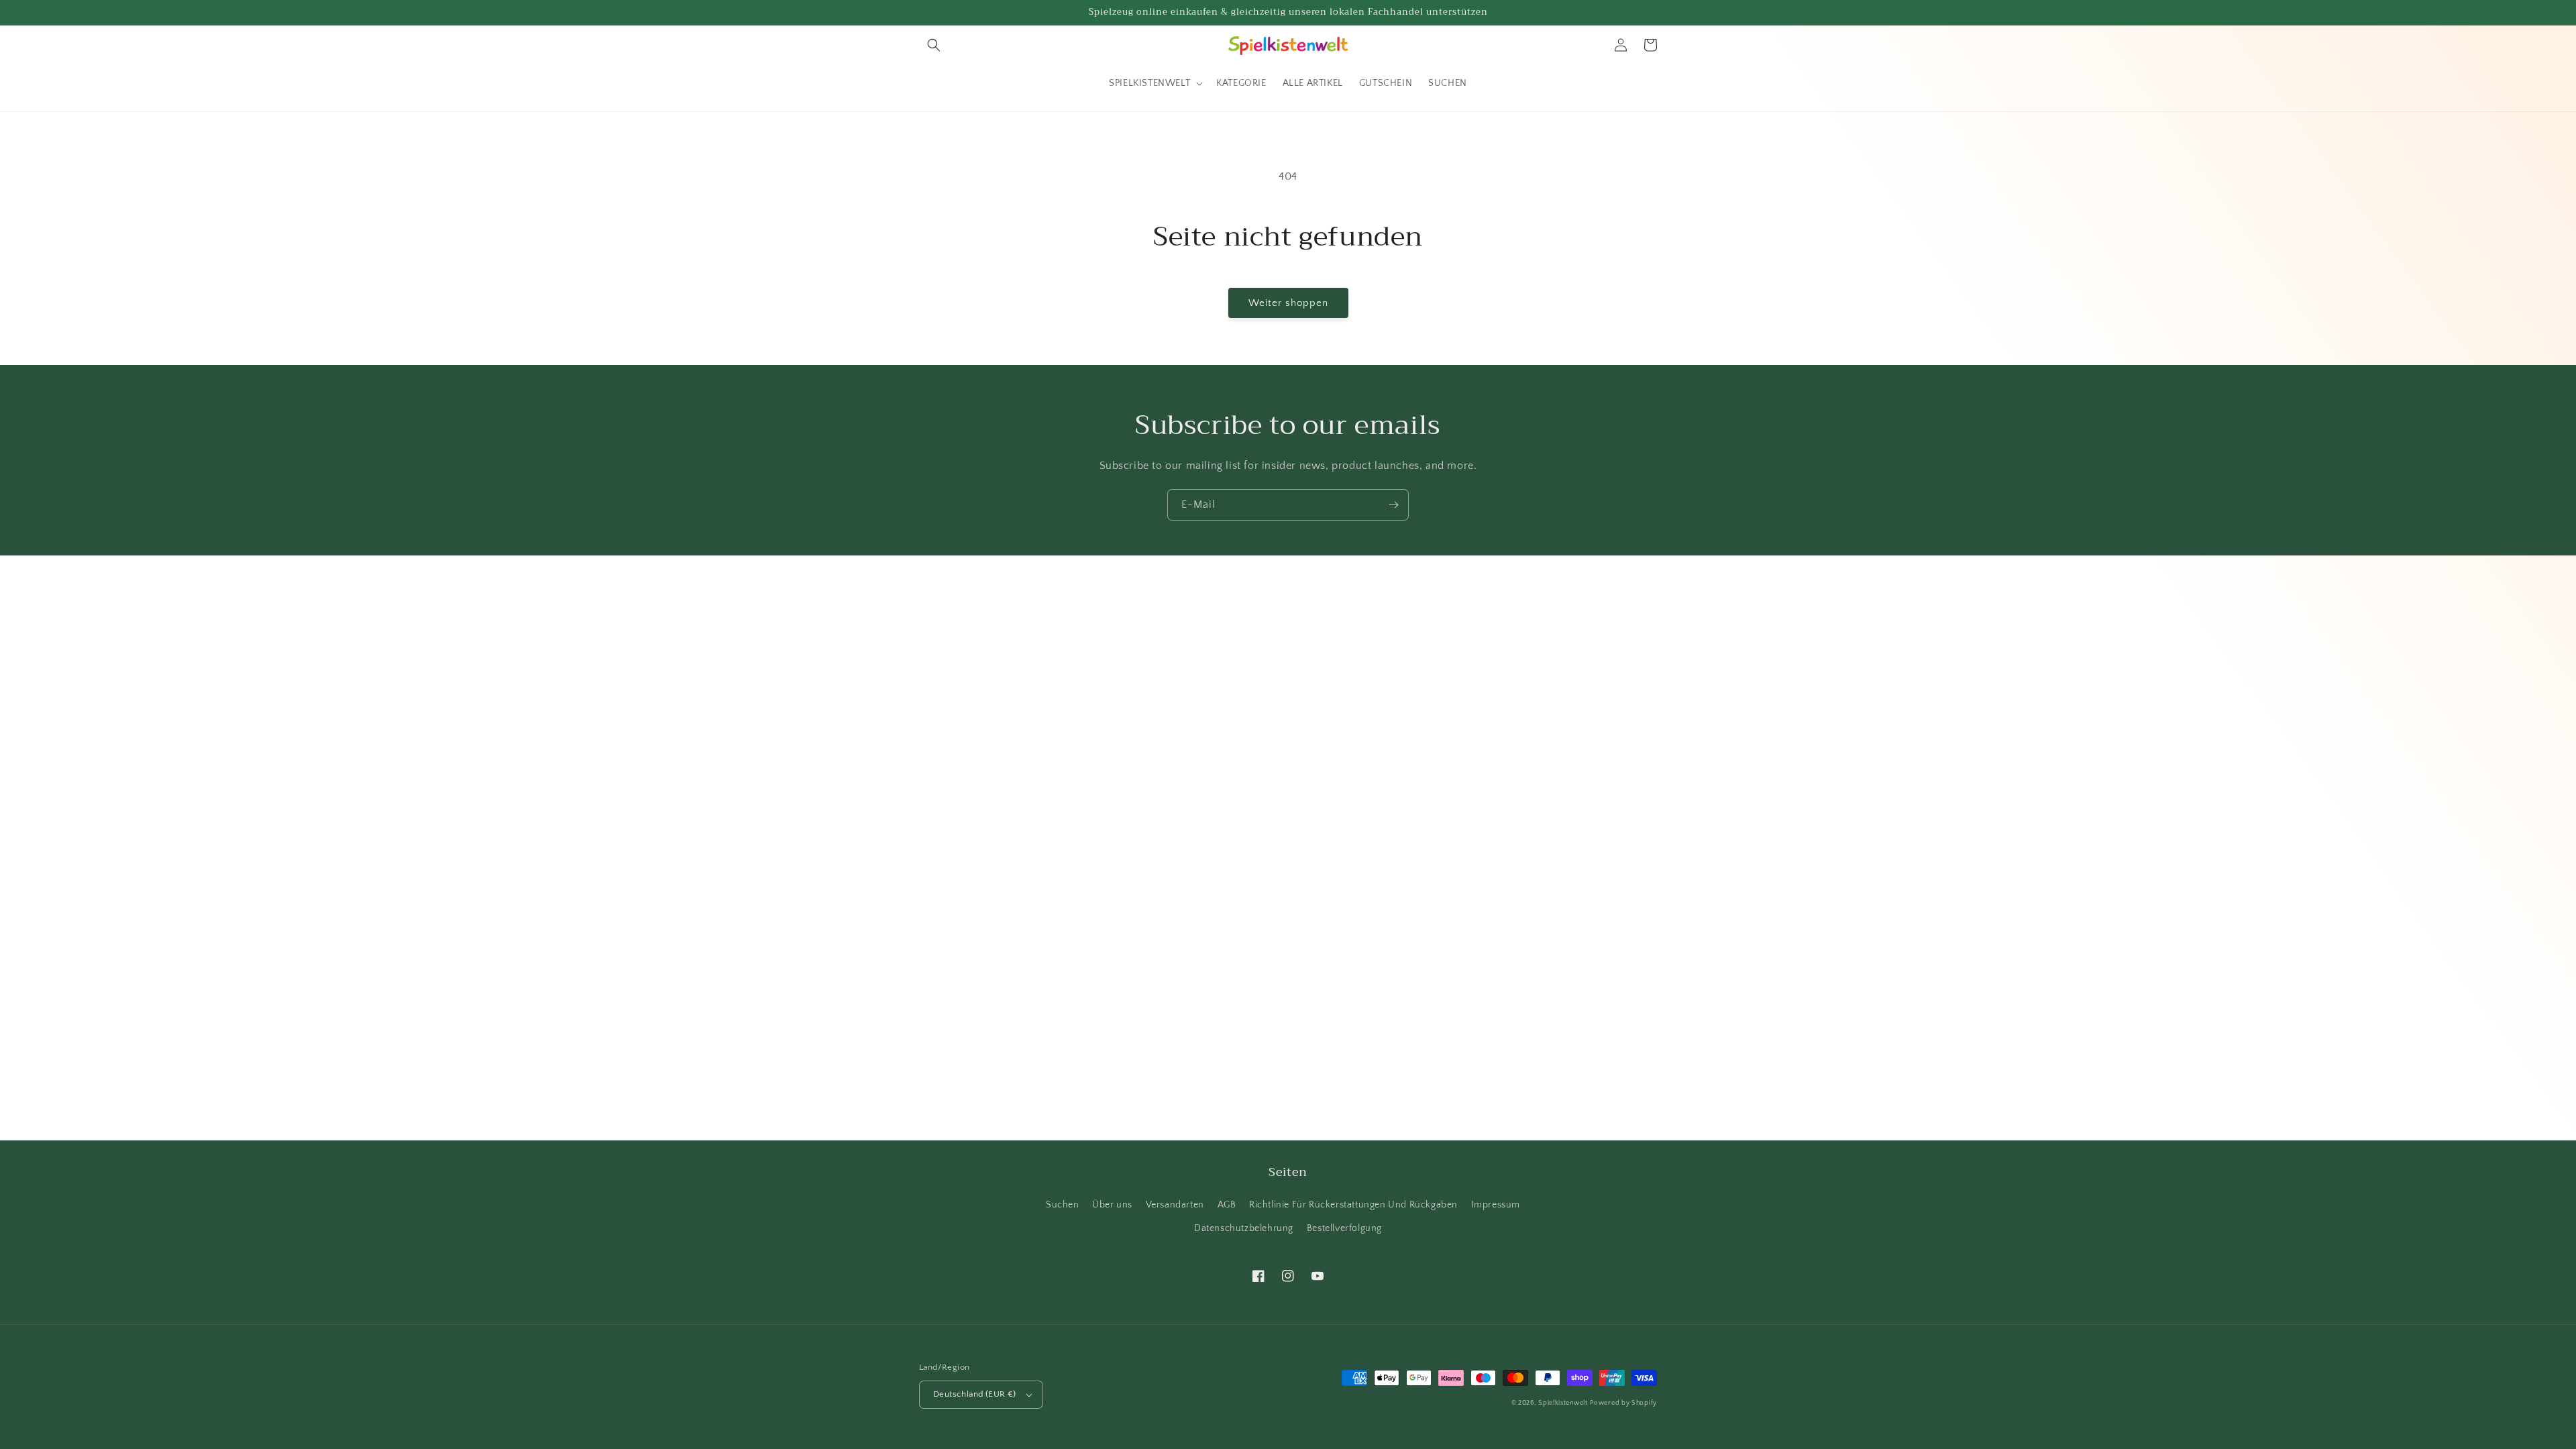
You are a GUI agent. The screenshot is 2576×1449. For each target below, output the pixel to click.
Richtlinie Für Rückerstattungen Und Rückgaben (1353, 1205)
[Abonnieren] (1393, 505)
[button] (934, 45)
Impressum (1496, 1205)
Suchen (1063, 1205)
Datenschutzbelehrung (1244, 1228)
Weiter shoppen (1288, 303)
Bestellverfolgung (1344, 1228)
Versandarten (1175, 1205)
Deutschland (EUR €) (975, 1394)
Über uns (1112, 1205)
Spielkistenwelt (1563, 1403)
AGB (1227, 1205)
